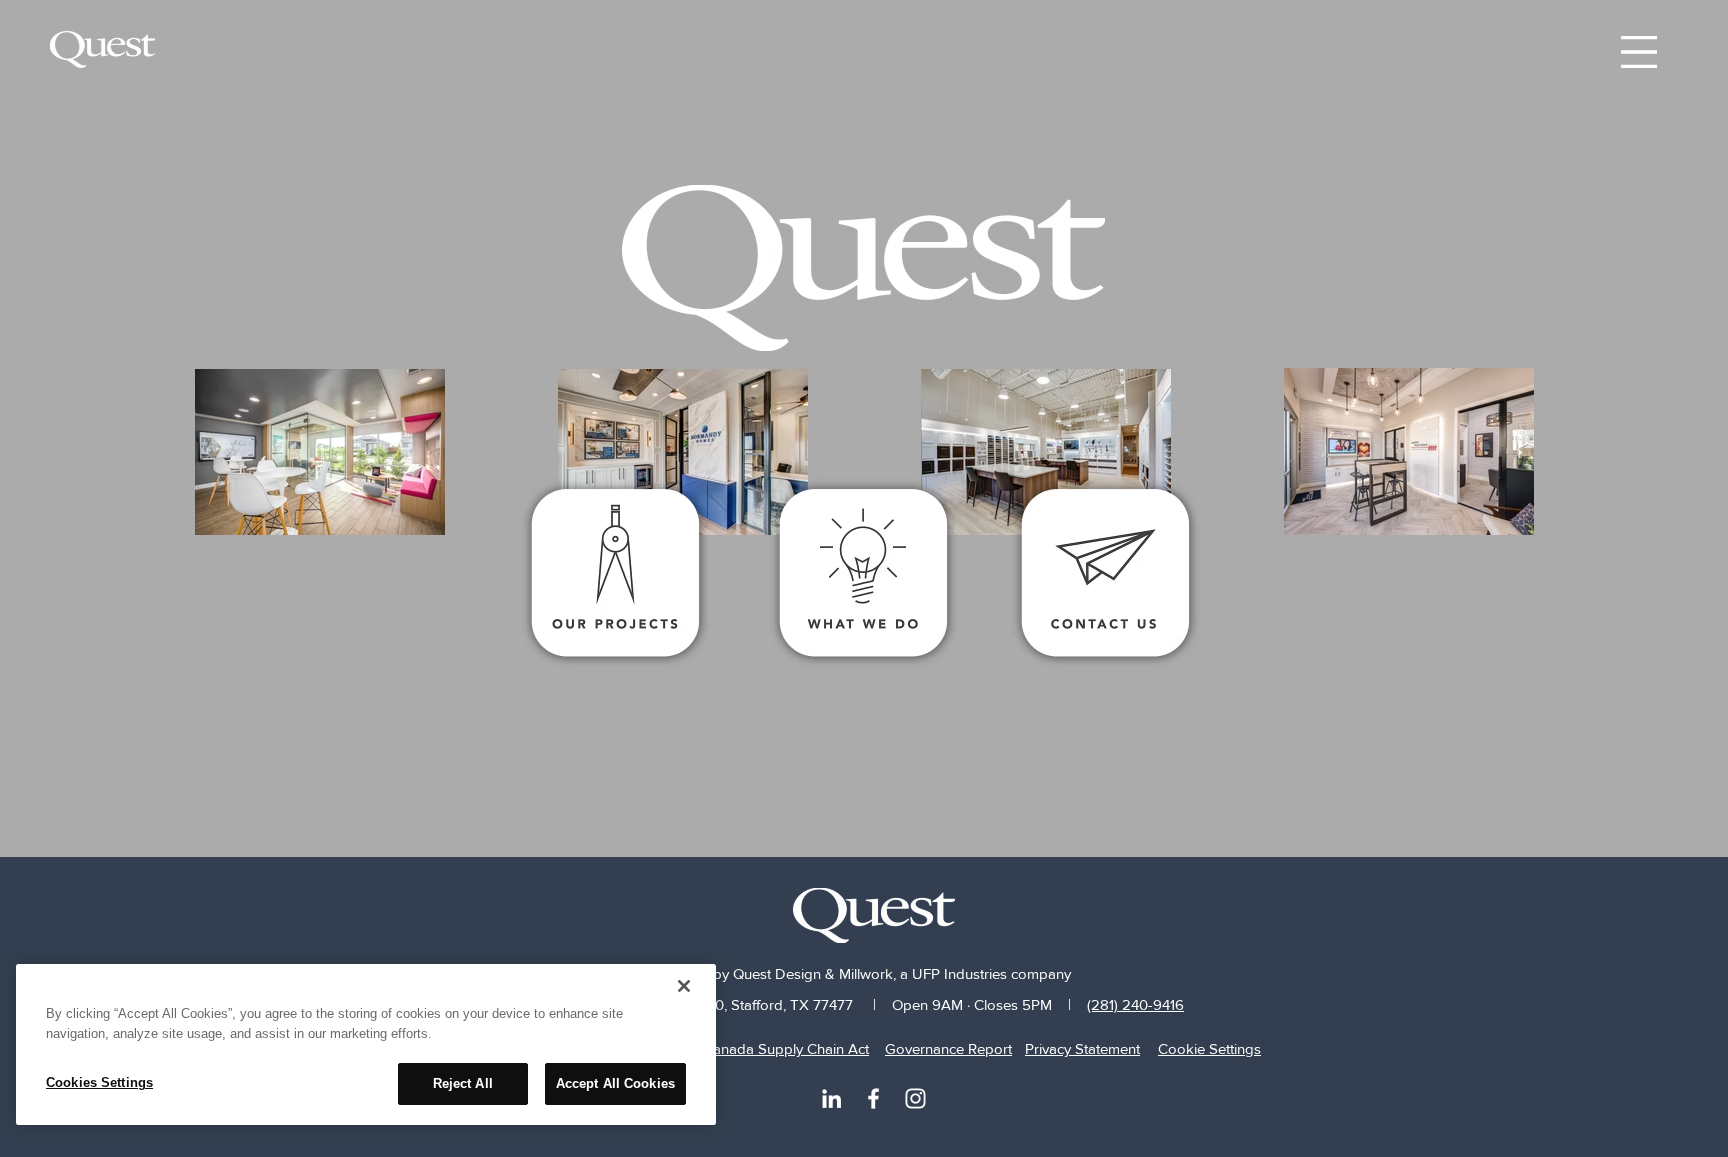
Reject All (463, 1083)
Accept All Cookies (615, 1083)
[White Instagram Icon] (915, 1098)
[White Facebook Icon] (873, 1098)
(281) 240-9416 (1135, 1004)
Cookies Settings (99, 1082)
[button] (1639, 52)
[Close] (684, 986)
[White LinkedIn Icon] (831, 1098)
